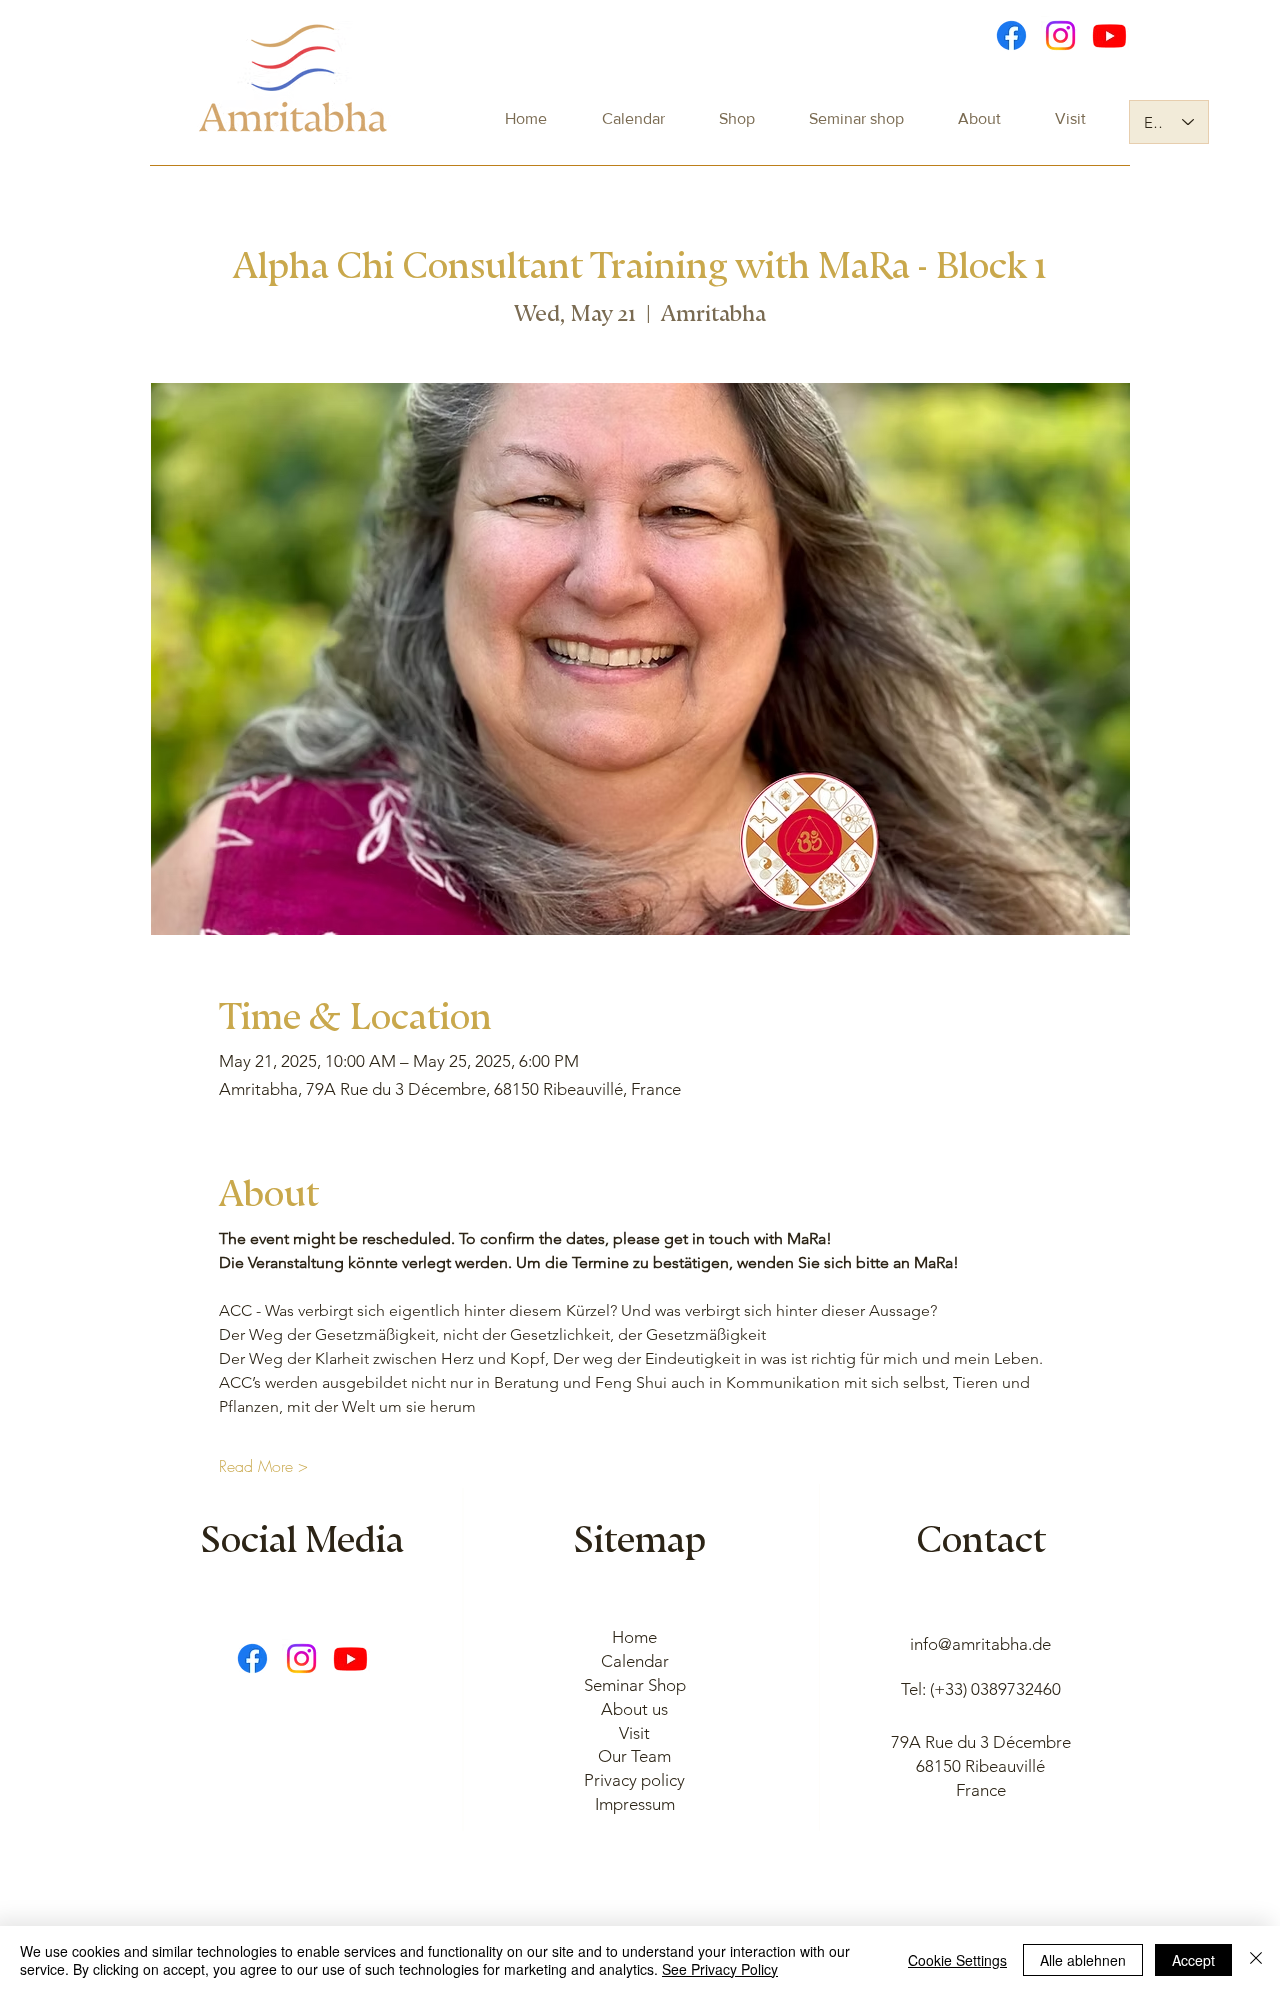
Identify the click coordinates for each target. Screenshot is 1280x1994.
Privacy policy (634, 1780)
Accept (1193, 1960)
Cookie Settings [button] (957, 1960)
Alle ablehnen (1083, 1960)
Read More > (263, 1466)
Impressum (635, 1804)
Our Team (634, 1756)
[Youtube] (1109, 35)
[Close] (1256, 1960)
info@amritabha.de (980, 1644)
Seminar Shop (635, 1685)
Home (634, 1637)
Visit (634, 1733)
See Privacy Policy (720, 1969)
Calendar (635, 1661)
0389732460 (1016, 1689)
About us (634, 1709)
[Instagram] (1060, 35)
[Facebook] (1011, 35)
